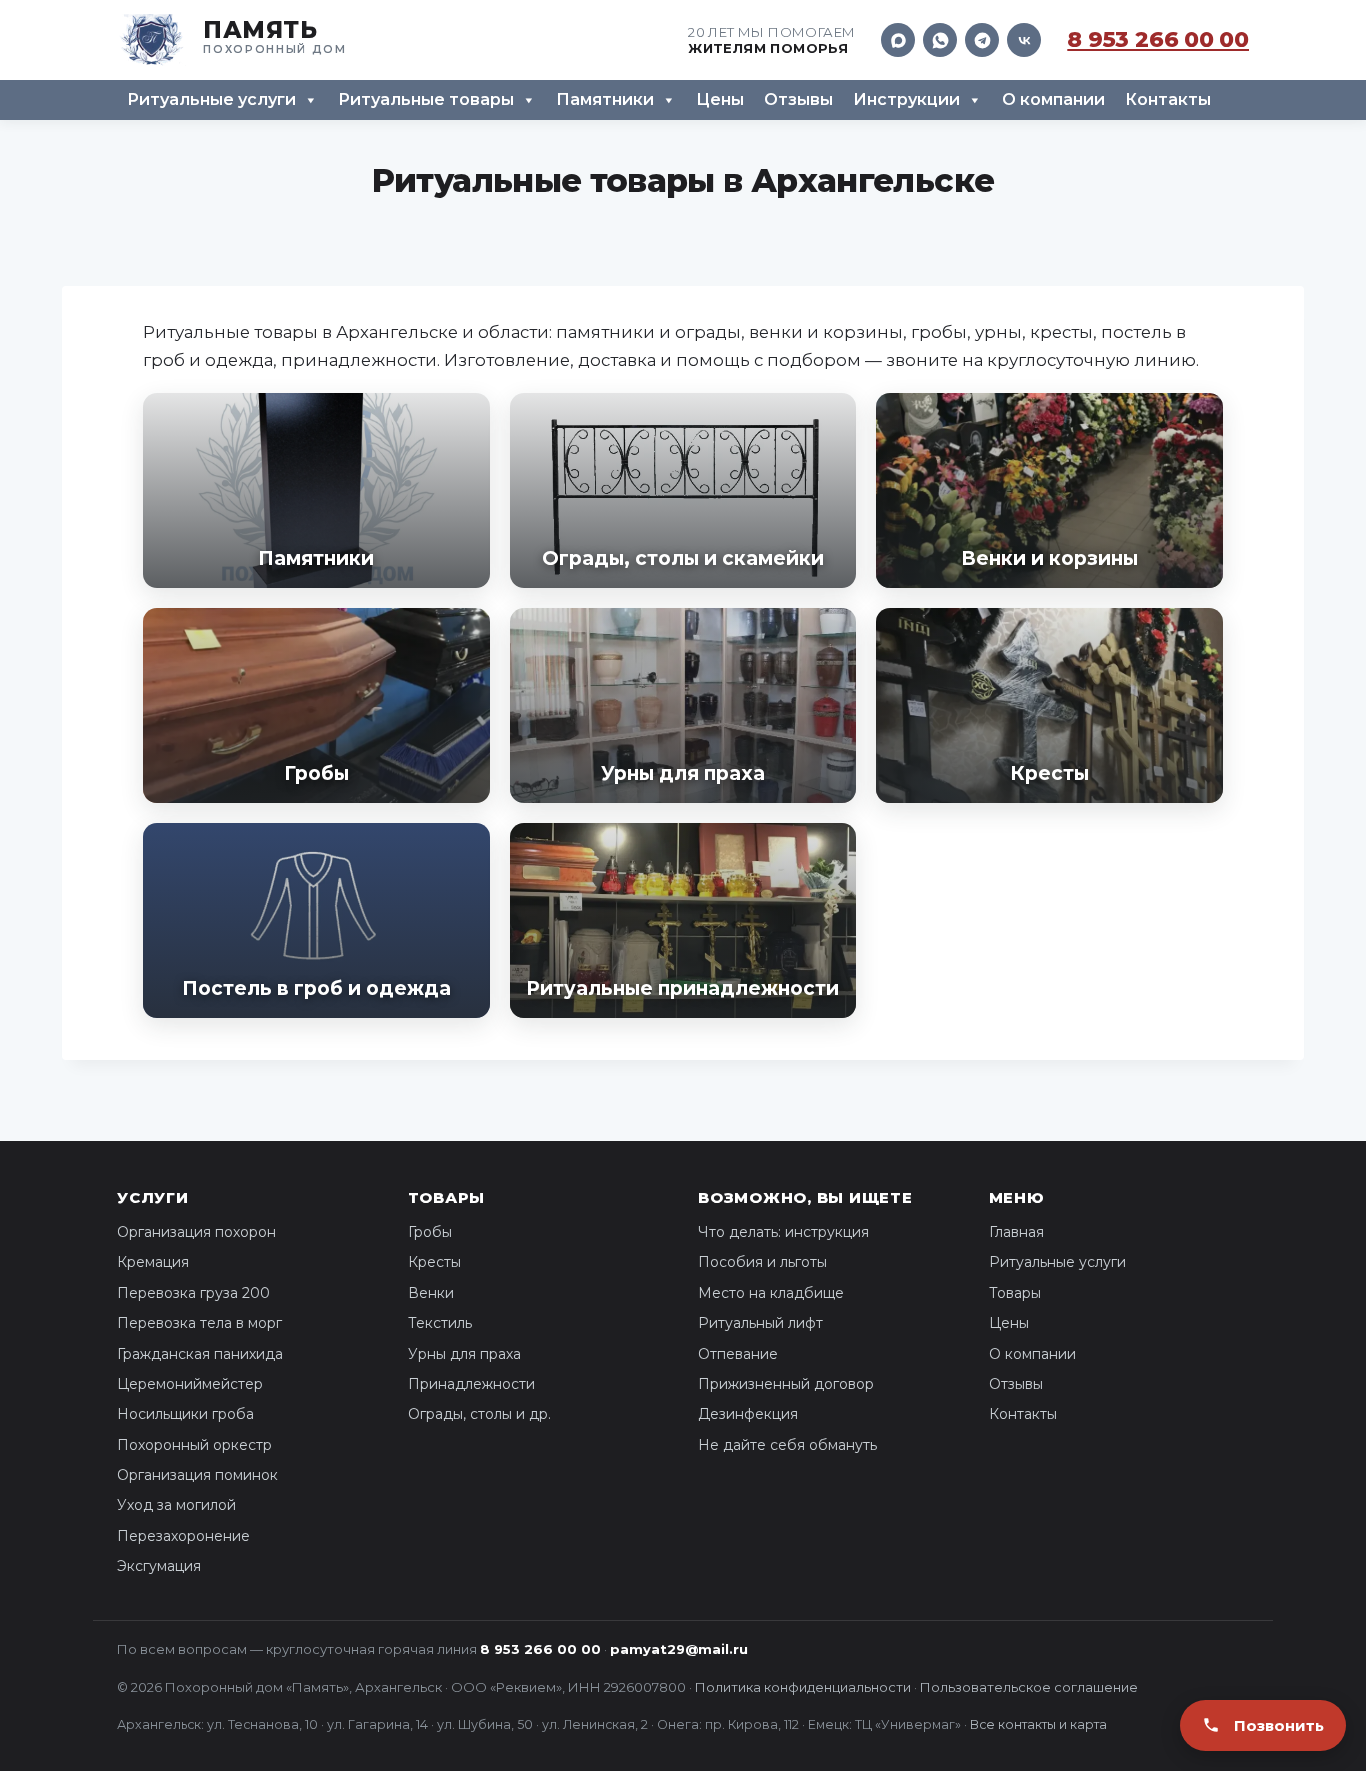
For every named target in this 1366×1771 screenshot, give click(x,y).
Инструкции (906, 99)
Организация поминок (197, 1475)
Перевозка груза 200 (193, 1293)
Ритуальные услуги (211, 99)
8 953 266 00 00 (1158, 40)
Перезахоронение (183, 1536)
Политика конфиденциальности (803, 1687)
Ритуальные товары (426, 99)
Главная (1016, 1232)
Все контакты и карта (1038, 1724)
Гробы (430, 1232)
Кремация (153, 1262)
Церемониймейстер (190, 1384)
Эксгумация (159, 1566)
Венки (431, 1293)
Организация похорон (196, 1232)
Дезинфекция (748, 1414)
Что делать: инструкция (783, 1232)
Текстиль (440, 1323)
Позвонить (1279, 1725)
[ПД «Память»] (232, 40)
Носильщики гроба (185, 1414)
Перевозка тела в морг (199, 1323)
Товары (1015, 1293)
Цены (720, 99)
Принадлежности (471, 1384)
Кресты (434, 1262)
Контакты (1168, 99)
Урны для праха (464, 1354)
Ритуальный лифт (760, 1323)
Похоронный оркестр (194, 1445)
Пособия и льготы (762, 1262)
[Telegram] (982, 40)
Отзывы (798, 99)
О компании (1053, 99)
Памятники (605, 99)
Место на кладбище (771, 1293)
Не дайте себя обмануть (787, 1445)
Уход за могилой (176, 1505)
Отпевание (738, 1354)
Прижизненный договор (786, 1384)
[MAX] (898, 40)
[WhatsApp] (940, 40)
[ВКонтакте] (1024, 40)
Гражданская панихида (200, 1354)
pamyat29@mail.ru (679, 1649)
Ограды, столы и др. (479, 1414)
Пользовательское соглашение (1029, 1687)
